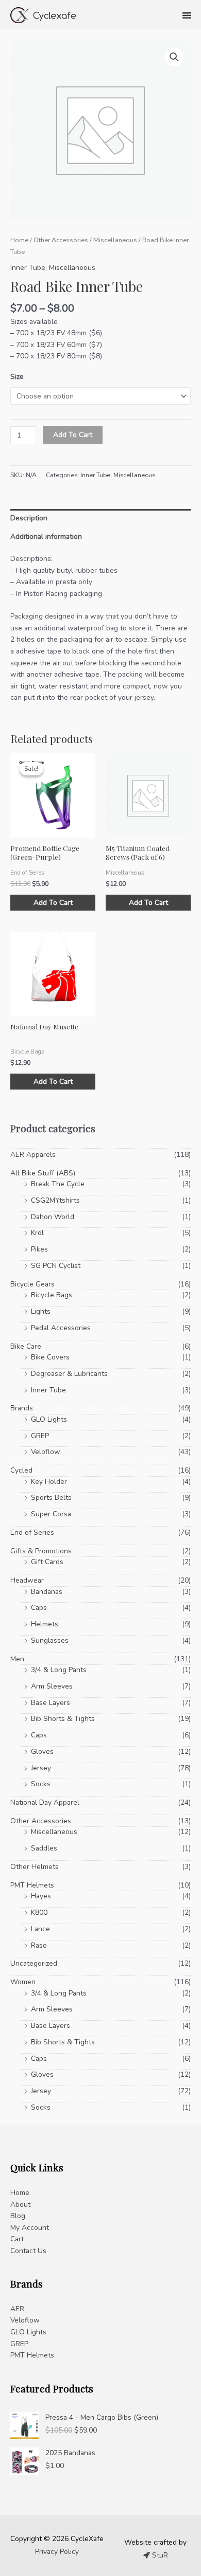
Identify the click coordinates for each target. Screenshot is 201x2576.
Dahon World (53, 1217)
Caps (39, 1608)
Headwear (27, 1580)
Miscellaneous (115, 240)
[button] (174, 57)
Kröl (37, 1233)
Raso (39, 1945)
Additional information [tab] (46, 537)
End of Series (32, 1532)
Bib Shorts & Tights (63, 1719)
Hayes (41, 1896)
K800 (39, 1912)
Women (23, 1982)
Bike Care (26, 1346)
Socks (41, 1784)
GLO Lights (49, 1419)
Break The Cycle (58, 1184)
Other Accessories (61, 240)
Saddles (44, 1848)
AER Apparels (33, 1155)
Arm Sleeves (52, 1686)
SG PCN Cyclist (56, 1266)
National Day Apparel (45, 1802)
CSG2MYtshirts (55, 1200)
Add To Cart (73, 435)
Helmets (45, 1624)
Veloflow (46, 1452)
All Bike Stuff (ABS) (43, 1173)
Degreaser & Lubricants (69, 1374)
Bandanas (47, 1592)
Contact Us (28, 2251)
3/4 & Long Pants (59, 1670)
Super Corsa (51, 1514)
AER (17, 2309)
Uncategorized (34, 1963)
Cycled (21, 1470)
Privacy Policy (57, 2552)
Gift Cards (47, 1562)
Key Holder (49, 1482)
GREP (40, 1436)
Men (17, 1659)
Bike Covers (50, 1357)
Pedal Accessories (61, 1328)
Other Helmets (35, 1867)
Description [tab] (29, 518)
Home (19, 240)
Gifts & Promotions (41, 1551)
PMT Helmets (32, 1885)
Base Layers (51, 1703)
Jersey (41, 1768)
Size (17, 377)
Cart (17, 2239)
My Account (30, 2228)
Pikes (39, 1249)
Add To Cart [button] (53, 903)
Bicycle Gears (32, 1284)
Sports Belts (51, 1498)
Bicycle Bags (52, 1295)
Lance (40, 1929)
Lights (41, 1311)
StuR (159, 2555)
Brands (22, 1408)
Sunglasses (50, 1640)
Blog (18, 2216)
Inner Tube (28, 268)
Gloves (42, 1752)
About (20, 2205)
